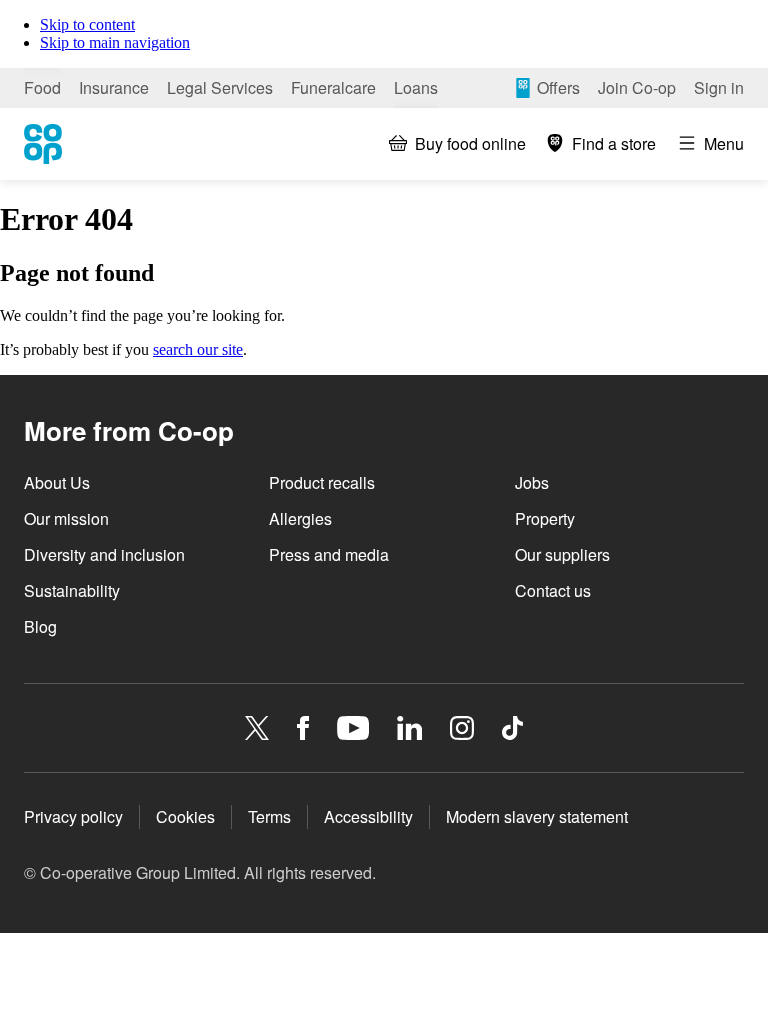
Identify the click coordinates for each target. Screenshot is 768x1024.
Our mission (66, 518)
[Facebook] (303, 728)
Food (42, 87)
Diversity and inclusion (104, 554)
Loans (416, 87)
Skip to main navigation (115, 42)
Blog (40, 626)
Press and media (329, 554)
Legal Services (220, 87)
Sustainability (72, 590)
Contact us (553, 590)
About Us (57, 482)
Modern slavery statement (537, 816)
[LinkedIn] (410, 728)
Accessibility (368, 816)
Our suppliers (562, 554)
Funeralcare (333, 87)
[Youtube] (353, 728)
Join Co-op (637, 87)
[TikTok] (512, 728)
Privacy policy (73, 816)
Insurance (114, 87)
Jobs (532, 482)
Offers (558, 87)
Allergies (300, 518)
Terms (269, 816)
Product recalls (322, 482)
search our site (198, 349)
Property (545, 518)
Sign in (719, 87)
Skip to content (87, 24)
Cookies (185, 816)
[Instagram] (462, 728)
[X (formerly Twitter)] (257, 728)
